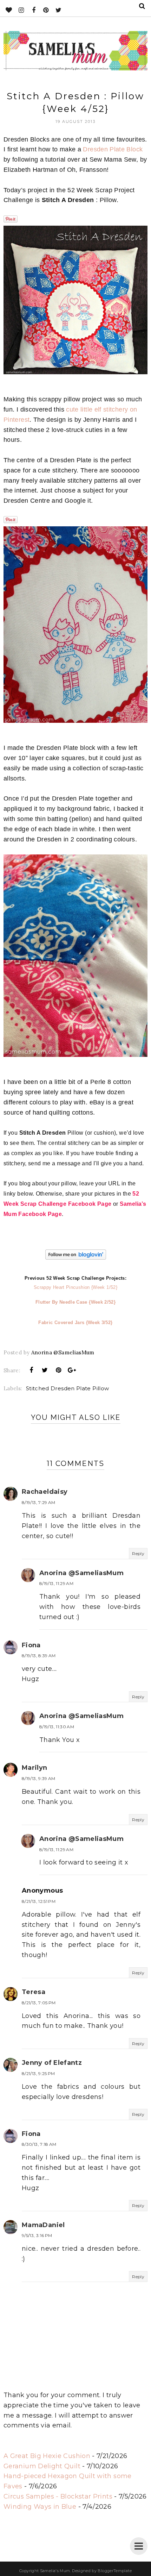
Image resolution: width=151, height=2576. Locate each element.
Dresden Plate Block (113, 149)
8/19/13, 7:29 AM (39, 1502)
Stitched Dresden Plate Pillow (67, 1388)
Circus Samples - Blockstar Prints (58, 2496)
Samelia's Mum (55, 2571)
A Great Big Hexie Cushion (47, 2456)
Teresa (34, 1992)
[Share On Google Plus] (72, 1370)
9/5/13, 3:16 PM (37, 2235)
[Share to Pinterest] (58, 1370)
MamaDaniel (43, 2225)
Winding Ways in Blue (40, 2507)
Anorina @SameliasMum (81, 1573)
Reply (138, 1553)
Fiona (31, 1645)
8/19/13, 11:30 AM (57, 1727)
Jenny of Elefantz (52, 2063)
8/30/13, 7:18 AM (39, 2144)
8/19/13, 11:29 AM (56, 1583)
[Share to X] (45, 1370)
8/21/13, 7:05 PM (39, 2003)
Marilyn (35, 1768)
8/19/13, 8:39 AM (39, 1656)
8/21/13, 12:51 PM (39, 1901)
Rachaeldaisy (45, 1492)
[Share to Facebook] (32, 1370)
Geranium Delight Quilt (42, 2466)
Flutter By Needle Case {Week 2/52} (75, 1302)
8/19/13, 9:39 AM (39, 1778)
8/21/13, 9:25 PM (38, 2073)
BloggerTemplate (114, 2571)
